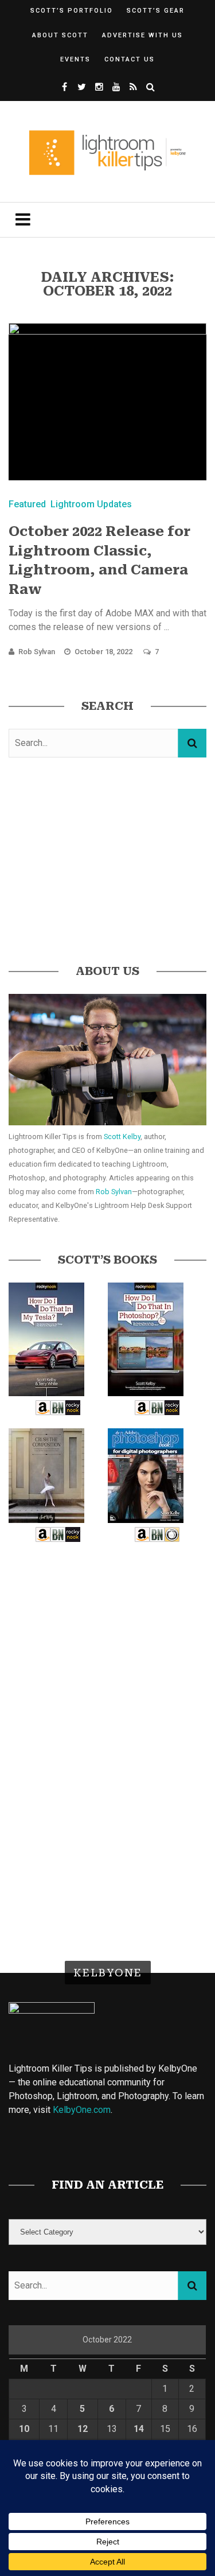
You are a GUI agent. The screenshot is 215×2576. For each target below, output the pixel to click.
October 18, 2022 (104, 652)
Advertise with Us (142, 35)
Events (75, 59)
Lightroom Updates (91, 504)
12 (83, 2429)
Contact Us (130, 59)
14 (139, 2429)
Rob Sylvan (37, 652)
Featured (27, 504)
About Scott (60, 35)
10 (24, 2429)
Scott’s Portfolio (72, 11)
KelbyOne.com (82, 2110)
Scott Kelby (122, 1137)
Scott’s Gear (156, 11)
